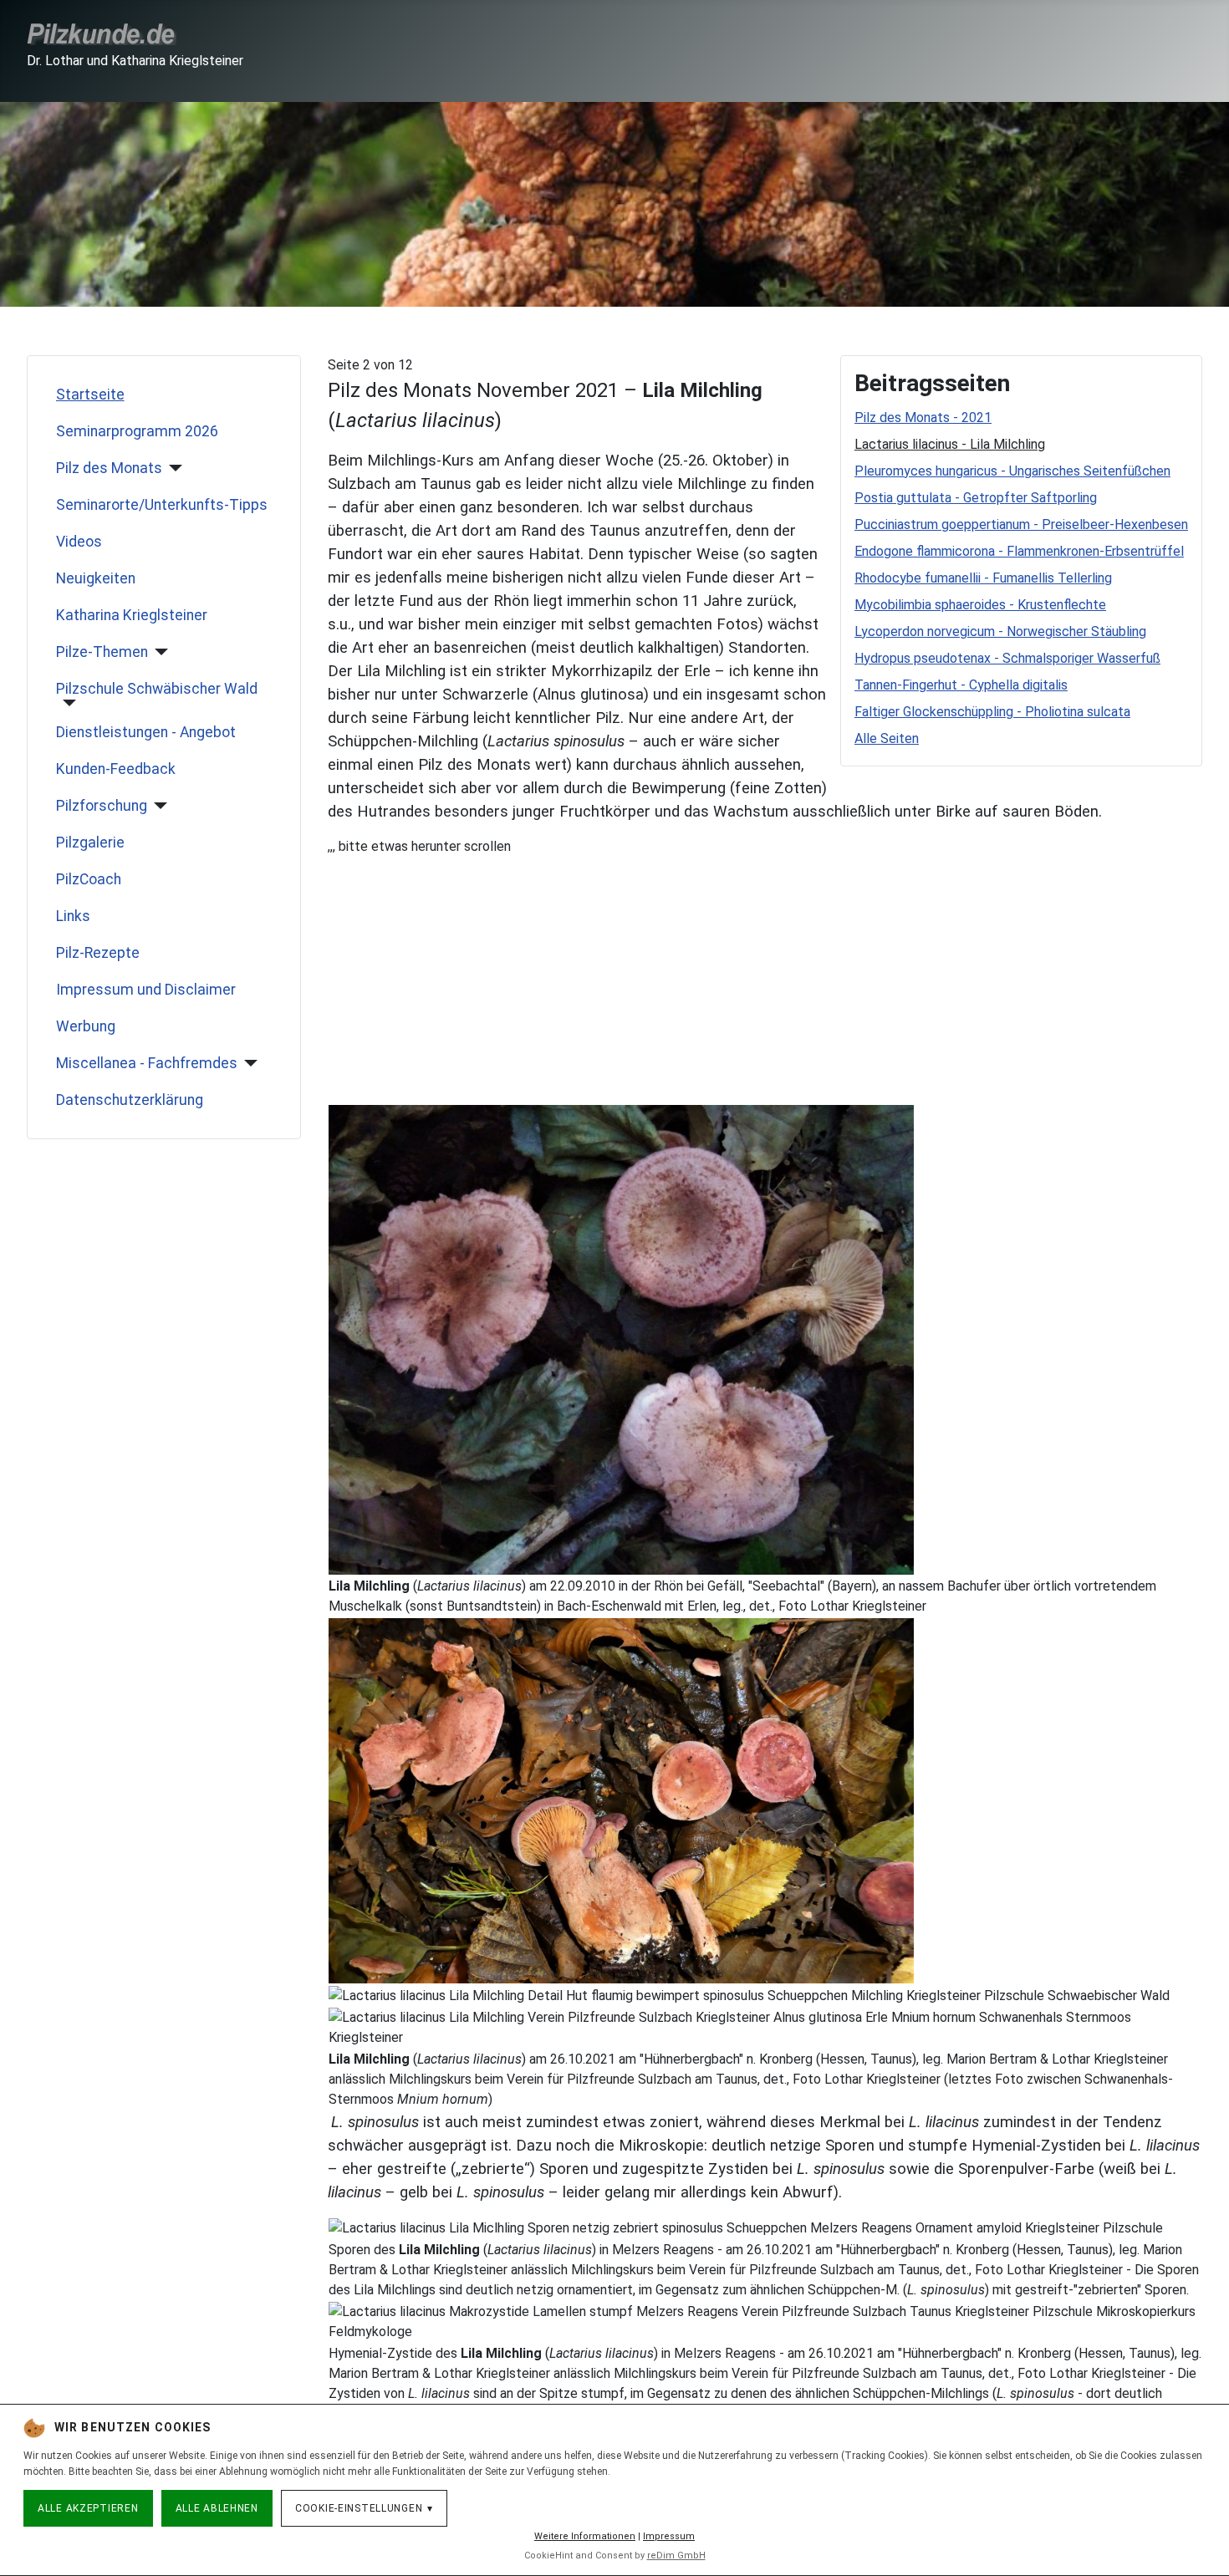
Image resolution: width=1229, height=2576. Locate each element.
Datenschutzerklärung (130, 1100)
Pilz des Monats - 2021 (923, 417)
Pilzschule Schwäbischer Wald (157, 689)
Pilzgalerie (90, 843)
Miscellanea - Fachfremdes (147, 1063)
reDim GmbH (676, 2556)
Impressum (669, 2536)
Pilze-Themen (102, 652)
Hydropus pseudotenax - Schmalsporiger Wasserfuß (1007, 658)
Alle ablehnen (217, 2508)
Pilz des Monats (109, 468)
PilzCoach (89, 879)
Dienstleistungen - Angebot (146, 732)
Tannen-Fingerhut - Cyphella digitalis (961, 685)
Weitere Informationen (585, 2536)
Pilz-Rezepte (98, 953)
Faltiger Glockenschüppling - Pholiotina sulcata (992, 712)
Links (73, 916)
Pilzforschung (102, 806)
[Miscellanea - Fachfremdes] (248, 1063)
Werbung (86, 1026)
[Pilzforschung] (158, 806)
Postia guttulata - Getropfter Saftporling (976, 498)
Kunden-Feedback (116, 769)
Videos (79, 542)
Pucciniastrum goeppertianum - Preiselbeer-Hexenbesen (1021, 524)
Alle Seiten (887, 738)
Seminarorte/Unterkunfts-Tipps (162, 505)
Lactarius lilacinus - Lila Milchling (950, 444)
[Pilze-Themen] (158, 652)
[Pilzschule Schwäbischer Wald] (66, 703)
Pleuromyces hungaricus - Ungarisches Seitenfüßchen (1012, 471)
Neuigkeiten (96, 578)
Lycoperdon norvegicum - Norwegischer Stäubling (1000, 631)
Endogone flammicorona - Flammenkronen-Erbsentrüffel (1019, 551)
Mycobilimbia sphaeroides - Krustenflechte (980, 605)
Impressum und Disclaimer (146, 990)
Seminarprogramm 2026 (137, 431)
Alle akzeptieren (88, 2508)
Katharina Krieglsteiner (132, 615)
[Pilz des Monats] (173, 468)
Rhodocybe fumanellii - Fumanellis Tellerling (983, 578)
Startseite (90, 395)
